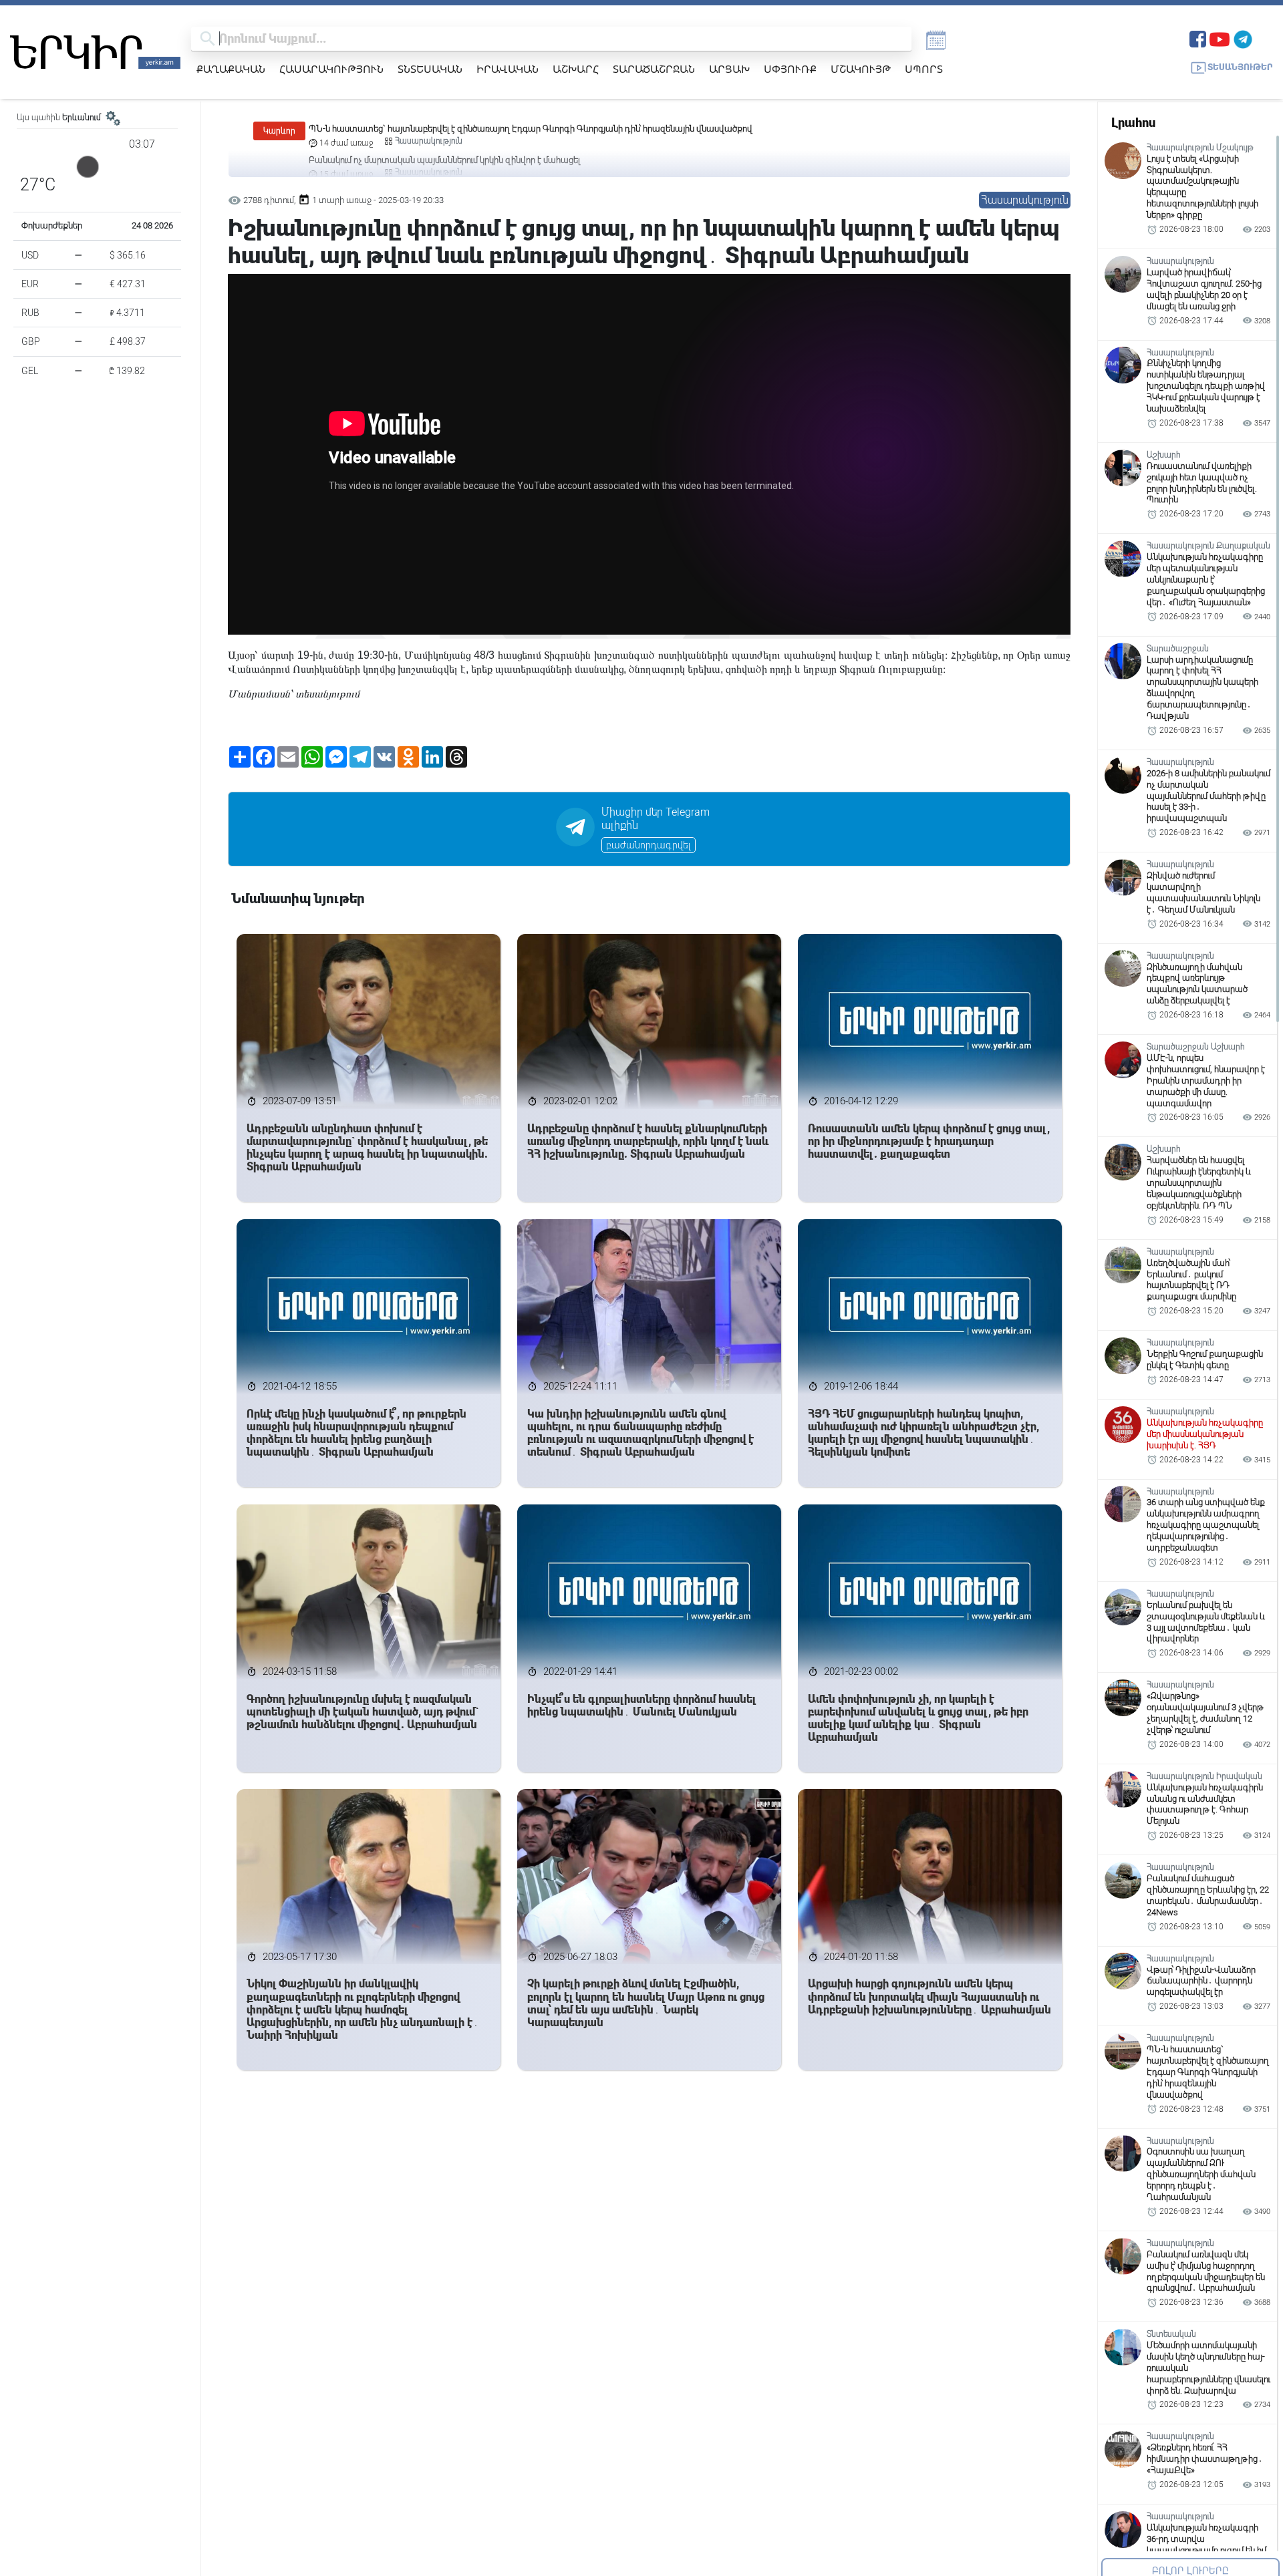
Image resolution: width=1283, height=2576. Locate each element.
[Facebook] (1198, 38)
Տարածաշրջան (654, 69)
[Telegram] (1243, 38)
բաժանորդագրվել (649, 845)
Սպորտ (924, 69)
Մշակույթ (861, 69)
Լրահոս (1133, 123)
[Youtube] (1220, 38)
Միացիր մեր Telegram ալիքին (656, 819)
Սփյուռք (790, 69)
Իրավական (508, 69)
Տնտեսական (430, 69)
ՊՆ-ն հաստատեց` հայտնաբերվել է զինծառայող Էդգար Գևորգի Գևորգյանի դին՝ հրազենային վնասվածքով (531, 129)
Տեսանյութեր (1240, 67)
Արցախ (729, 69)
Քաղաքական (231, 69)
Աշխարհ (576, 69)
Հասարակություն (331, 69)
